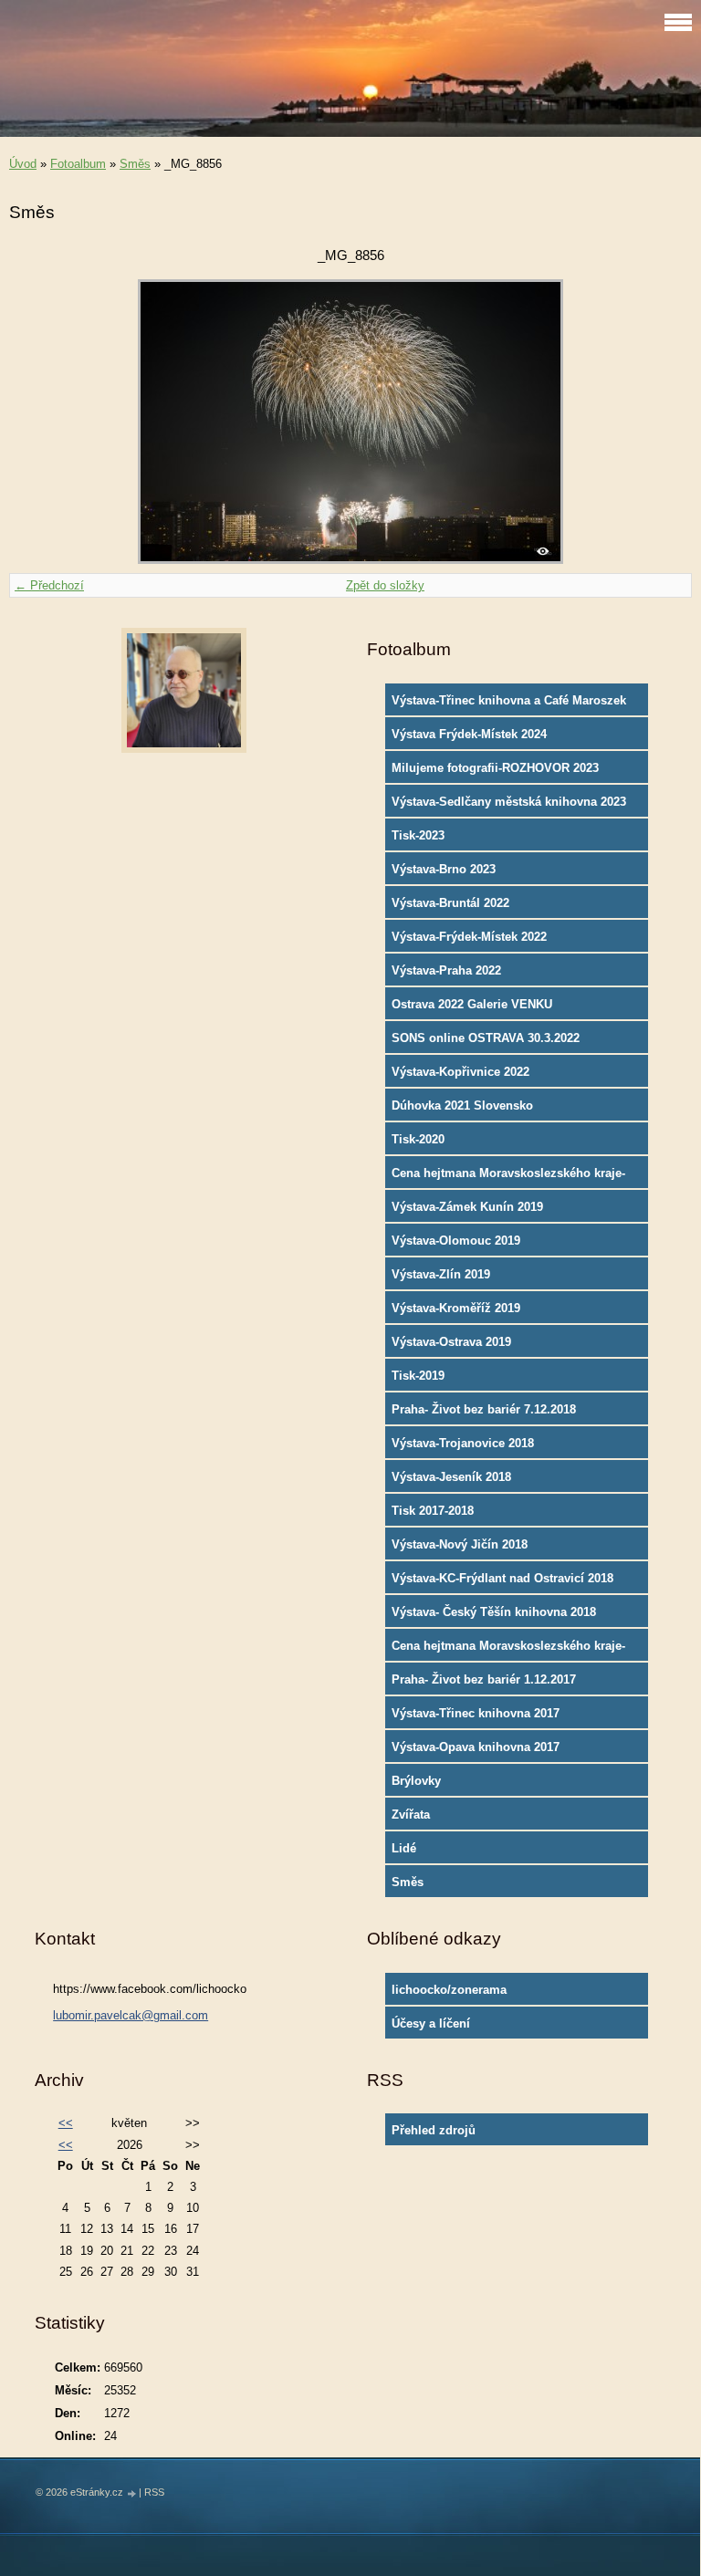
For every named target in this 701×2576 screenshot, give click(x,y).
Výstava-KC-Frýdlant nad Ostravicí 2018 (502, 1578)
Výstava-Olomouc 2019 (456, 1241)
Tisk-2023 (418, 835)
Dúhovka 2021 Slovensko (462, 1105)
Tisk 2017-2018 (433, 1511)
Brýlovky (416, 1781)
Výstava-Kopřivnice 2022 (460, 1072)
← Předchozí (49, 585)
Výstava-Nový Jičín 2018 (460, 1544)
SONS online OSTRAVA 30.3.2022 (486, 1038)
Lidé (404, 1848)
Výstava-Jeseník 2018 (451, 1477)
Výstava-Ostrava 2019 (451, 1342)
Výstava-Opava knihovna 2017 (476, 1747)
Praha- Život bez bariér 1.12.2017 (484, 1679)
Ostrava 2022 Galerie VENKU (472, 1004)
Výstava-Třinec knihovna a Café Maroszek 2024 (509, 704)
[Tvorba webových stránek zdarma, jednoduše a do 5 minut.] (132, 2493)
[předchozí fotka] (39, 422)
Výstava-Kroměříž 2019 (456, 1308)
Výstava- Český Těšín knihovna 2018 (494, 1612)
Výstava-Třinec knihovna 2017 (476, 1713)
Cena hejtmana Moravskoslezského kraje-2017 (508, 1650)
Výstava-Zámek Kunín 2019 (467, 1207)
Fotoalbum (78, 164)
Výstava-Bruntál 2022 (450, 903)
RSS (154, 2492)
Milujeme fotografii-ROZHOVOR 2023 (495, 768)
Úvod (23, 164)
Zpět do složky (385, 585)
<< (66, 2123)
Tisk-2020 (418, 1139)
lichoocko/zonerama (449, 1990)
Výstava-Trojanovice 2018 (463, 1443)
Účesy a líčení (431, 2023)
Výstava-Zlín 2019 (441, 1274)
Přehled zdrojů (434, 2130)
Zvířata (411, 1815)
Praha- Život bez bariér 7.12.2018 (484, 1409)
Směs (135, 164)
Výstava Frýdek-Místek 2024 (469, 734)
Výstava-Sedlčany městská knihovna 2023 (509, 802)
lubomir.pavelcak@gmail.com (131, 2015)
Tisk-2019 (418, 1376)
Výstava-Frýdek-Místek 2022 (469, 937)
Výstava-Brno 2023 (444, 869)
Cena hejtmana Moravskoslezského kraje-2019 (508, 1177)
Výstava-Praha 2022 (446, 970)
